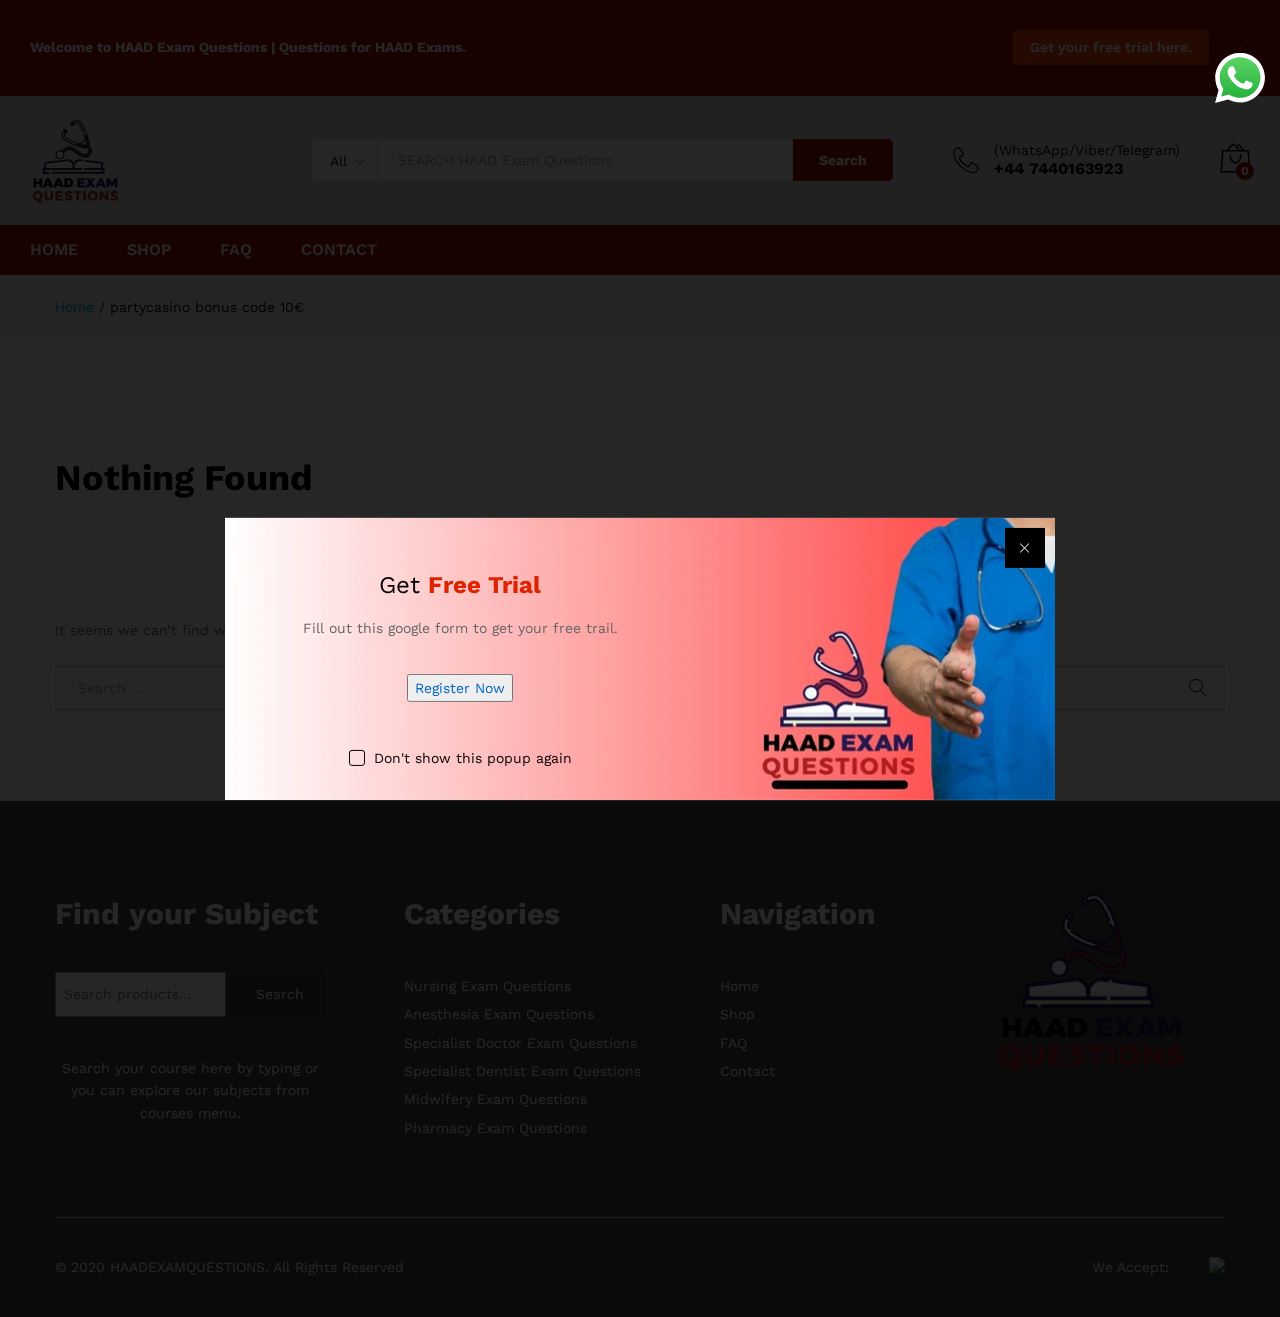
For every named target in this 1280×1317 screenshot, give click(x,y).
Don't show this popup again (473, 758)
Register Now (460, 688)
